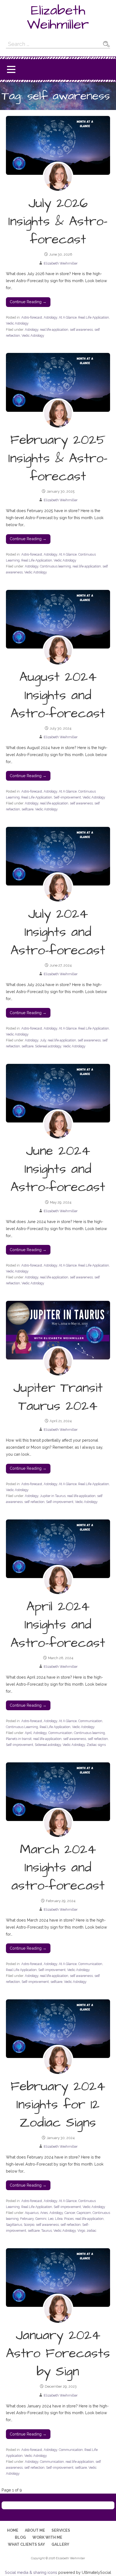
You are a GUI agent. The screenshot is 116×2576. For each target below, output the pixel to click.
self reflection (34, 1502)
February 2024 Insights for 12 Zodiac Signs (58, 2105)
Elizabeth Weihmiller (58, 18)
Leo (51, 2219)
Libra (59, 2219)
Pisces (69, 2219)
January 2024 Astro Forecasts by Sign (58, 2354)
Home (13, 2530)
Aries (44, 2213)
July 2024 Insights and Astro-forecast (58, 932)
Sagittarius (14, 2225)
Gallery (60, 2544)
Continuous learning (55, 566)
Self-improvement (67, 797)
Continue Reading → (28, 302)
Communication (90, 1721)
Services (61, 2530)
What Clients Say (26, 2544)
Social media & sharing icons (32, 2572)
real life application (54, 330)
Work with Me (47, 2537)
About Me (35, 2530)
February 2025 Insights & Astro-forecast (58, 458)
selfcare (28, 809)
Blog (20, 2537)
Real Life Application (94, 317)
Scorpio (29, 2225)
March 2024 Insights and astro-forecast (58, 1868)
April (28, 1733)
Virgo (81, 2231)
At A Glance (68, 317)
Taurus (47, 2231)
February (27, 2219)
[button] (11, 70)
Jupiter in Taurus (53, 1496)
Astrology (50, 317)
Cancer (70, 2213)
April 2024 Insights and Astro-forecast (58, 1625)
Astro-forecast (32, 317)
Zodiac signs (96, 1745)
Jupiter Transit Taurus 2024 (58, 1397)
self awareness (81, 330)
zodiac (91, 2231)
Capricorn (84, 2213)
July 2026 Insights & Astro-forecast (58, 222)
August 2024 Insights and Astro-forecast (58, 695)
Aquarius (32, 2213)
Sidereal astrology (48, 1046)
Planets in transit (19, 1739)
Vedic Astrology (17, 323)
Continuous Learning (22, 1727)
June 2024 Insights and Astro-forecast (58, 1169)
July (43, 1040)
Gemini (41, 2219)
